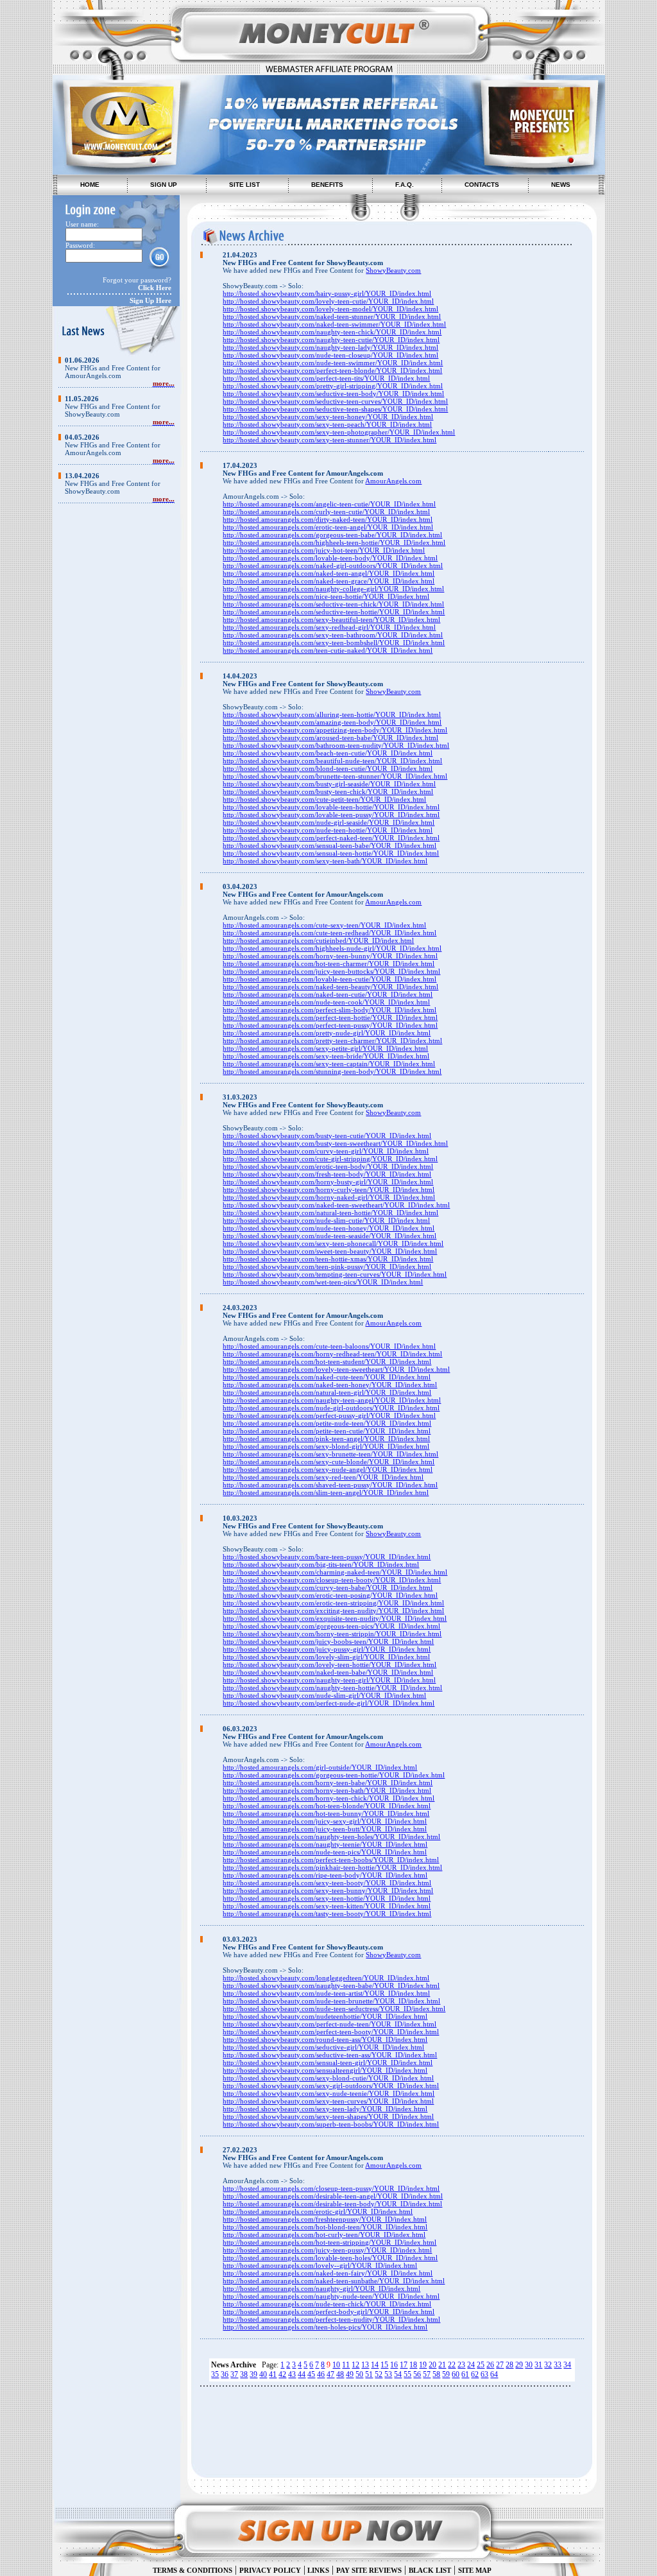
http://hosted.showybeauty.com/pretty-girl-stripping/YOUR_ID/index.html (333, 386)
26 (490, 2365)
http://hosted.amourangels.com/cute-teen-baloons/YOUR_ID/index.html (329, 1346)
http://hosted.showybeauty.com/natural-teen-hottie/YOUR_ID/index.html (330, 1213)
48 (340, 2374)
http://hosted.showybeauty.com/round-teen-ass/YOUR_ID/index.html (325, 2039)
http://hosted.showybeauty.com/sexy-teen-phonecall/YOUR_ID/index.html (333, 1243)
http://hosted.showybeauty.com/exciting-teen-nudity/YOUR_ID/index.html (333, 1611)
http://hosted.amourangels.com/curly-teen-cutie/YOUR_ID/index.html (326, 512)
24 (471, 2365)
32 (548, 2365)
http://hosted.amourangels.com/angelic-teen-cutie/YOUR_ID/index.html (329, 504)
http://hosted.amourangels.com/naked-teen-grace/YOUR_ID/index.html (328, 581)
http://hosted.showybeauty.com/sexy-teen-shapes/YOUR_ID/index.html (328, 2116)
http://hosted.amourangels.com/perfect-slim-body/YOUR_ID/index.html (329, 1010)
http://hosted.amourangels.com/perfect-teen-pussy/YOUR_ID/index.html (330, 1025)
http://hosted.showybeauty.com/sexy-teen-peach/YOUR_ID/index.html (327, 424)
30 (529, 2365)
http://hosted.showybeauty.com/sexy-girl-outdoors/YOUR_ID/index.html (331, 2086)
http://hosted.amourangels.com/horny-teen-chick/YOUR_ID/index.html (328, 1798)
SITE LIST (244, 185)
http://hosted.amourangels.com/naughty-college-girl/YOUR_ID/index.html (333, 589)
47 (330, 2374)
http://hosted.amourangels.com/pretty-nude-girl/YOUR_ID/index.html (327, 1033)
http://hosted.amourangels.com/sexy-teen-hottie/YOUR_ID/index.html (327, 1898)
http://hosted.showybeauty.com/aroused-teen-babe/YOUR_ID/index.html (330, 738)
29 (519, 2365)
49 (350, 2374)
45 (311, 2374)
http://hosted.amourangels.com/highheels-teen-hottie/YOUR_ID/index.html (334, 542)
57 (427, 2374)
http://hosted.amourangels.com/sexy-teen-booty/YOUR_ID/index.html (327, 1883)
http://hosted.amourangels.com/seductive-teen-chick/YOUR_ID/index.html (333, 604)
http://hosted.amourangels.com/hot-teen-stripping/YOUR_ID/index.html (329, 2242)
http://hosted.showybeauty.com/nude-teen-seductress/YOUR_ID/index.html (334, 2009)
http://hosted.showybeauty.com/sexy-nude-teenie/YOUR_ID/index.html (328, 2093)
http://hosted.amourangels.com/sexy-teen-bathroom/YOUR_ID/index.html (333, 635)
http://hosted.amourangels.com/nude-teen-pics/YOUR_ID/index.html (325, 1852)
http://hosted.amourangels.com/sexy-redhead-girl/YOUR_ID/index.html (329, 627)
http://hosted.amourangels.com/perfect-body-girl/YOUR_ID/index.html (328, 2312)
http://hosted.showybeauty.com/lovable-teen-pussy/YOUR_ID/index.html (331, 815)
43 (292, 2374)
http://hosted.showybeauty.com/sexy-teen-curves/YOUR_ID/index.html (328, 2101)
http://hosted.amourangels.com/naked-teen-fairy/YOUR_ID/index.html (328, 2273)
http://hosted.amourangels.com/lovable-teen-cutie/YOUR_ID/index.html (329, 979)
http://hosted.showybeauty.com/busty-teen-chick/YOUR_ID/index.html (328, 791)
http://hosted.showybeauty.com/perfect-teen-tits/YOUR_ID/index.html (326, 378)
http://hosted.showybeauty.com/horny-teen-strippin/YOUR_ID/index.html (332, 1634)
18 (413, 2365)
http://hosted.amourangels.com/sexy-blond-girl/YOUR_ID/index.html (326, 1446)
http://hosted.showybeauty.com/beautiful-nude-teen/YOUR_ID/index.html (332, 761)
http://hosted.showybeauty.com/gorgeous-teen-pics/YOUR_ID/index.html (331, 1626)
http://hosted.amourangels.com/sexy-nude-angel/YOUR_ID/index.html (328, 1469)
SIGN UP (164, 185)
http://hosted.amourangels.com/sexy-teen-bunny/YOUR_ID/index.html (328, 1890)
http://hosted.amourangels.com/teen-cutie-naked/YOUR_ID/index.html (328, 650)
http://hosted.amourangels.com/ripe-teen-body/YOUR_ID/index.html (325, 1875)
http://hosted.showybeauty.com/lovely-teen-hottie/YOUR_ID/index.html (329, 1664)
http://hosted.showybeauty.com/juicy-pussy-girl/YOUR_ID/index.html (327, 1649)
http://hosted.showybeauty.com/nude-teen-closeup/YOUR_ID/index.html (330, 355)
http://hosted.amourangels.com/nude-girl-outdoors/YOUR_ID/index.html (331, 1408)
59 (446, 2374)
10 (336, 2365)
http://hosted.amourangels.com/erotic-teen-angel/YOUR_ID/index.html (328, 527)
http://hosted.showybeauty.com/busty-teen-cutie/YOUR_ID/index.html (327, 1136)
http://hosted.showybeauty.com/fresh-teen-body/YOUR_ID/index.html (327, 1174)
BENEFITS (327, 185)
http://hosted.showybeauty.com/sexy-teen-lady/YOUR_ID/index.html (325, 2109)
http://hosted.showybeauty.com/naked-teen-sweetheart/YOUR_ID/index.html (336, 1205)
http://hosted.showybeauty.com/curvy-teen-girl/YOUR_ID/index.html (326, 1151)
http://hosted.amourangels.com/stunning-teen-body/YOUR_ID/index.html (332, 1071)
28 (509, 2365)
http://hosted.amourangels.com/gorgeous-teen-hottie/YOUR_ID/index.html (334, 1775)
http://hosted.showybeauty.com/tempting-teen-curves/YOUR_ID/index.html (335, 1274)
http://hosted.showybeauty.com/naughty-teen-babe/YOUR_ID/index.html (331, 1985)
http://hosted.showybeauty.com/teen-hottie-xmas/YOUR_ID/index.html (328, 1259)
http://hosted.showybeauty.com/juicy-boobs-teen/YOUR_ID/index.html (328, 1641)
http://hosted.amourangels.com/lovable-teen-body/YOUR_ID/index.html (330, 558)
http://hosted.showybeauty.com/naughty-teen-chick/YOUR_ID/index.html (332, 332)
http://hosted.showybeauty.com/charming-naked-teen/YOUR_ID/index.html (335, 1572)
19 (423, 2365)
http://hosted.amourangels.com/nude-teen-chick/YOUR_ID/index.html (327, 2304)
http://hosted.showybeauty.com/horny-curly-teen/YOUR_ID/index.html (328, 1189)
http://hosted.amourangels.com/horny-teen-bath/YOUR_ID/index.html (327, 1790)
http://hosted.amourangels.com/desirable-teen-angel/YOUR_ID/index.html (333, 2196)
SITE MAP (475, 2570)
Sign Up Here (150, 300)
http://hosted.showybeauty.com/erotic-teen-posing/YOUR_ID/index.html (330, 1595)
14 (375, 2365)
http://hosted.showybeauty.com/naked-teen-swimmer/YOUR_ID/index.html (334, 324)
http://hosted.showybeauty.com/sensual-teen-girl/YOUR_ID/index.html (328, 2062)
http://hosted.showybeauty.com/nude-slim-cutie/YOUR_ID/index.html (326, 1220)
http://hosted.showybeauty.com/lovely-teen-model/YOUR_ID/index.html (330, 309)
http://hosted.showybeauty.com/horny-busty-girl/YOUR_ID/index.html (328, 1182)
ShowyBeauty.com (393, 270)
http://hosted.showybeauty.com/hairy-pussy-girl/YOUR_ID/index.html (327, 293)
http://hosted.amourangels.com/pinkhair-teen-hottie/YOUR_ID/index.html (332, 1867)
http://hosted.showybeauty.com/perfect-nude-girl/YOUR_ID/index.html (328, 1703)
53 (388, 2374)
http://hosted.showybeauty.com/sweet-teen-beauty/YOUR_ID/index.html (330, 1251)
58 (436, 2374)
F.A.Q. (405, 185)
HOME (90, 185)
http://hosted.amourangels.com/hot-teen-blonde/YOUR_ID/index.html (327, 1806)
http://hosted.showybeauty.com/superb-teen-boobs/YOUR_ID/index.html (331, 2124)
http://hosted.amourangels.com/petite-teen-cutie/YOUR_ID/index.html (327, 1431)
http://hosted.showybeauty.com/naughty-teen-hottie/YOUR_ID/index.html (332, 1688)
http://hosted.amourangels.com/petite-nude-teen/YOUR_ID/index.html (327, 1423)
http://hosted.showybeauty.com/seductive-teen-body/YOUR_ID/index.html (333, 393)
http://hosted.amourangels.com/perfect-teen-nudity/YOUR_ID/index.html (331, 2319)
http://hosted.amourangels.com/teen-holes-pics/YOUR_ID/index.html (325, 2327)
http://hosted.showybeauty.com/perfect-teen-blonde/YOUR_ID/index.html (332, 370)
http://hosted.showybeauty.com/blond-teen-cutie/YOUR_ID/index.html (328, 768)
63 (484, 2374)
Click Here (155, 288)
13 (365, 2365)
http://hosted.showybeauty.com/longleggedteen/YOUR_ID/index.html (326, 1978)
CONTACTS (482, 185)
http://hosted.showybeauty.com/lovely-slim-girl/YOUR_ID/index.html (326, 1657)
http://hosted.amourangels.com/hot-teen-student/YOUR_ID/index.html (327, 1361)
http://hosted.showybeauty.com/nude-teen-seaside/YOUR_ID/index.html (329, 1236)
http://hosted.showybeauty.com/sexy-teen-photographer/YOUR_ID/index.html (339, 432)
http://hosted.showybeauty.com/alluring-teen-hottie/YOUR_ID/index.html (332, 714)
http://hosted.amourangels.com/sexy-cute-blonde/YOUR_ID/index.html (328, 1462)
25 (481, 2365)
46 (321, 2374)
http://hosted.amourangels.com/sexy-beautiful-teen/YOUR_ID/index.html (331, 619)
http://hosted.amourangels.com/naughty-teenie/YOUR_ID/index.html (325, 1844)
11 (346, 2365)
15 (384, 2365)
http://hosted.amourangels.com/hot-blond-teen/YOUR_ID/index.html (325, 2227)
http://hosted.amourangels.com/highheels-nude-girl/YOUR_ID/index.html (332, 948)
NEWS (561, 185)
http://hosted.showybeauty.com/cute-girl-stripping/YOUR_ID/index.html (330, 1159)
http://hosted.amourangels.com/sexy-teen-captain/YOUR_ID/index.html (329, 1064)
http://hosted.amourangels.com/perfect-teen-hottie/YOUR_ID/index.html (330, 1017)
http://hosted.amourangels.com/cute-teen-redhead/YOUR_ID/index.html (329, 933)
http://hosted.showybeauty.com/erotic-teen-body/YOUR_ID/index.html (328, 1166)
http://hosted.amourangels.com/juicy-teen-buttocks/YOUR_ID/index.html (331, 971)
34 (567, 2365)
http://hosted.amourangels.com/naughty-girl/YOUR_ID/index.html (321, 2288)
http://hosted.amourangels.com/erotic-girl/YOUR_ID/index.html (318, 2211)
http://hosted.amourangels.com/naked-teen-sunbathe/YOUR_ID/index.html (334, 2281)
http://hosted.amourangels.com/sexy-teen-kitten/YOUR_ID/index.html (327, 1906)
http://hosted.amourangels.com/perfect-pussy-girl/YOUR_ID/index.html (329, 1415)
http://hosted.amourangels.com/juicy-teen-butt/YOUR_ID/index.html (325, 1829)
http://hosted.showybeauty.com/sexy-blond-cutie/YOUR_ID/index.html (328, 2078)
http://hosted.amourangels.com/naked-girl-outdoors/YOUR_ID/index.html (333, 566)
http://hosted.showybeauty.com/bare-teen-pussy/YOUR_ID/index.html (327, 1557)
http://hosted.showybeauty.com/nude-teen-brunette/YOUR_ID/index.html (331, 2001)
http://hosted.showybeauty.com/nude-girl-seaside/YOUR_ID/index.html (328, 822)
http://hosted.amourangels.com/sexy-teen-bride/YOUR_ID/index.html (326, 1056)
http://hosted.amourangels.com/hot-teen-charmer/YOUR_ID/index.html (328, 964)
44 (302, 2374)
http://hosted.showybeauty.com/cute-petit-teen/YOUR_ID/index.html (324, 799)
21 (442, 2365)
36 (225, 2374)
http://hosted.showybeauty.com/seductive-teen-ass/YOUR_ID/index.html (330, 2055)
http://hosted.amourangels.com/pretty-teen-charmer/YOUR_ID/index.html (332, 1041)
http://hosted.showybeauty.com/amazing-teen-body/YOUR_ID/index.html (332, 722)
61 (465, 2374)
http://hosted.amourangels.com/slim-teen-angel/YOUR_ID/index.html (326, 1492)
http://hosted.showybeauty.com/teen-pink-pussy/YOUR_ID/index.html (327, 1266)
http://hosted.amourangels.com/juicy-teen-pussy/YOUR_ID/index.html (327, 2250)
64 (494, 2374)
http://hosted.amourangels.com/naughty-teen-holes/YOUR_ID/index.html (331, 1837)
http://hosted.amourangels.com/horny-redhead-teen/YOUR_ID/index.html (332, 1354)
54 (398, 2374)
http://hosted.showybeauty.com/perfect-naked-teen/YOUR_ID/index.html (331, 838)
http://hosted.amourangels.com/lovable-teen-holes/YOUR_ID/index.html (330, 2258)
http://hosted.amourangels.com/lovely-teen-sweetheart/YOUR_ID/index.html (336, 1369)
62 (475, 2374)
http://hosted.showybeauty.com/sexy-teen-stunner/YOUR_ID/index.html (329, 440)
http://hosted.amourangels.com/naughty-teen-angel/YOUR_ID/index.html (332, 1400)
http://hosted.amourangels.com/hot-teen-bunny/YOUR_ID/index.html (326, 1813)
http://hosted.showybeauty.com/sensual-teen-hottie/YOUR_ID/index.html (331, 853)
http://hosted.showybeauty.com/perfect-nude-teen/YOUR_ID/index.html (329, 2024)
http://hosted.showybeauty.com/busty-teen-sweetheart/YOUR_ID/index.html (335, 1143)
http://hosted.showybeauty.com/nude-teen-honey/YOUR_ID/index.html (328, 1228)
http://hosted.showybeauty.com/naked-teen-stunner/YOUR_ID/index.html (332, 316)
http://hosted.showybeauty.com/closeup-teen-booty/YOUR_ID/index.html (332, 1580)
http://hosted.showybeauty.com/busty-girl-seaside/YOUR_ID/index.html (329, 784)
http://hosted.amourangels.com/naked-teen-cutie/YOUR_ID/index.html (328, 994)
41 (273, 2374)
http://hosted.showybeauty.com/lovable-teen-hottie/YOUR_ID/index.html (331, 807)
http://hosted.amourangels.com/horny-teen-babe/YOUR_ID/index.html (328, 1783)
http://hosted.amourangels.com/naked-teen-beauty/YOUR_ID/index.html (330, 987)
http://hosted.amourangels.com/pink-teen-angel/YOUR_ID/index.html (326, 1439)
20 (432, 2365)
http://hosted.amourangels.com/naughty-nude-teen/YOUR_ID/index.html (331, 2296)
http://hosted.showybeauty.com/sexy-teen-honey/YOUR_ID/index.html (328, 417)
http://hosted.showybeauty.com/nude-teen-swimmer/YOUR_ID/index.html (333, 363)
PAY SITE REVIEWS (369, 2570)
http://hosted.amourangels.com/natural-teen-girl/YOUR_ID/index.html (327, 1392)
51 (369, 2374)
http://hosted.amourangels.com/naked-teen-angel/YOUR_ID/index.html (328, 573)
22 (452, 2365)
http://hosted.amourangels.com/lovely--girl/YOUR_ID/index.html (320, 2265)
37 (234, 2374)
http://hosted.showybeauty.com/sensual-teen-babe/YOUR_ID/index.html (329, 845)
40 (263, 2374)
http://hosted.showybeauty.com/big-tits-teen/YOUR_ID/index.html (321, 1564)
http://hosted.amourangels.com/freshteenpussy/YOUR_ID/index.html (325, 2219)
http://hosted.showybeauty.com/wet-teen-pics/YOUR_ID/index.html (323, 1282)
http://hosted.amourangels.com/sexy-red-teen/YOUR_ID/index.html (323, 1477)
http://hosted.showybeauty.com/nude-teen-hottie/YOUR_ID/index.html (328, 830)
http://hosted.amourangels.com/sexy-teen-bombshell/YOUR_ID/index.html (334, 643)
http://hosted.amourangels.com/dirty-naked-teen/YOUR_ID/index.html (328, 519)
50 (359, 2374)
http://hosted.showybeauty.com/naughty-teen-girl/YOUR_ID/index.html (329, 1680)
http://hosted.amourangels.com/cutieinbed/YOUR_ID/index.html (318, 940)
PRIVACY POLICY (270, 2570)
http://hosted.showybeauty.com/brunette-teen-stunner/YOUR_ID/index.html (335, 776)
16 (394, 2365)
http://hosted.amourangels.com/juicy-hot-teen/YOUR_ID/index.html (324, 550)
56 (417, 2374)
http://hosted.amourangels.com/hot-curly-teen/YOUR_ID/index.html (324, 2235)
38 (244, 2374)
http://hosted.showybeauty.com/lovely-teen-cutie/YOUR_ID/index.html (328, 301)
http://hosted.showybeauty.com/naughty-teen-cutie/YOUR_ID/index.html (331, 340)
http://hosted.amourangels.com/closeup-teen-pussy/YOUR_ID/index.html (331, 2188)
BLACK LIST (430, 2570)
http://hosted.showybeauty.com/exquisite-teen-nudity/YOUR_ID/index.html (335, 1618)
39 (253, 2374)
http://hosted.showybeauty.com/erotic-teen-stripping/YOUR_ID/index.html (333, 1603)
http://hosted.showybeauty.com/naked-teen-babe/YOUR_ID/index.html (328, 1672)
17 (404, 2365)
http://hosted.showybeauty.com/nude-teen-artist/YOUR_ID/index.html (326, 1993)
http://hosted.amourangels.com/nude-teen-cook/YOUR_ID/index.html (326, 1002)
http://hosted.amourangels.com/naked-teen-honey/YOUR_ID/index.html (330, 1385)
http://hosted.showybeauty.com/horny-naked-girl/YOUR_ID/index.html (329, 1197)
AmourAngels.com (393, 481)
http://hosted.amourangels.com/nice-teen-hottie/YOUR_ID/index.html (326, 596)
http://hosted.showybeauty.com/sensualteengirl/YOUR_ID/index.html (325, 2070)
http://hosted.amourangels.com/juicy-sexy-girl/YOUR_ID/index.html (325, 1821)
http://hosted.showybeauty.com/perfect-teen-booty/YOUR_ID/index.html (331, 2032)
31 (538, 2365)
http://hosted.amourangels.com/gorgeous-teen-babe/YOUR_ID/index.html (332, 535)
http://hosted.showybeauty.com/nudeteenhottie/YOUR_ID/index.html (325, 2016)
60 (456, 2374)
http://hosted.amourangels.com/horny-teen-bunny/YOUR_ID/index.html (330, 956)
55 (407, 2374)
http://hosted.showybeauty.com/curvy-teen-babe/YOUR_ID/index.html (328, 1587)
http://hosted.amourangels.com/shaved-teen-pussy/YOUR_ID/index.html (330, 1485)
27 (500, 2365)
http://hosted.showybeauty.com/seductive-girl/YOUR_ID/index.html (323, 2047)
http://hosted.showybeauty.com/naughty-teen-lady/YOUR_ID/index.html (330, 347)
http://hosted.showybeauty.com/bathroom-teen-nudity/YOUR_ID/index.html (336, 745)
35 (215, 2374)
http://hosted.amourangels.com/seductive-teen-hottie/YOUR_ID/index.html (334, 612)
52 (379, 2374)
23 (461, 2365)
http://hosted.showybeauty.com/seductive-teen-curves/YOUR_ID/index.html (335, 401)
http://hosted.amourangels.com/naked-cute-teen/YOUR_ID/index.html (327, 1377)
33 (558, 2365)
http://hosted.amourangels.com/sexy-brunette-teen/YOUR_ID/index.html (330, 1454)
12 (355, 2365)
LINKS (317, 2570)
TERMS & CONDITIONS (192, 2570)
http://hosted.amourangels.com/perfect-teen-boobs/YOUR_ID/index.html (331, 1860)
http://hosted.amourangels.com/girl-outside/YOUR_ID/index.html (320, 1767)
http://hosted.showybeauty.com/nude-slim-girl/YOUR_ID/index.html (324, 1695)
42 (282, 2374)
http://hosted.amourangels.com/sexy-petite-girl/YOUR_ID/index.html (325, 1048)
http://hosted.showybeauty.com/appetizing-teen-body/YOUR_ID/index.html (335, 730)
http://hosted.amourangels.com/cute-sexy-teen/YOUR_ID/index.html (324, 925)
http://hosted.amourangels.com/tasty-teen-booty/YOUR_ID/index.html (327, 1914)
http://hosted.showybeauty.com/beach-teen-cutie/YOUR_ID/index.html (328, 753)
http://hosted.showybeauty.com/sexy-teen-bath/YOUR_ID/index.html (325, 861)
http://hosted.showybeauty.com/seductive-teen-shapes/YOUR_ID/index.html (335, 409)
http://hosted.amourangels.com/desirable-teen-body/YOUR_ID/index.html (332, 2204)
